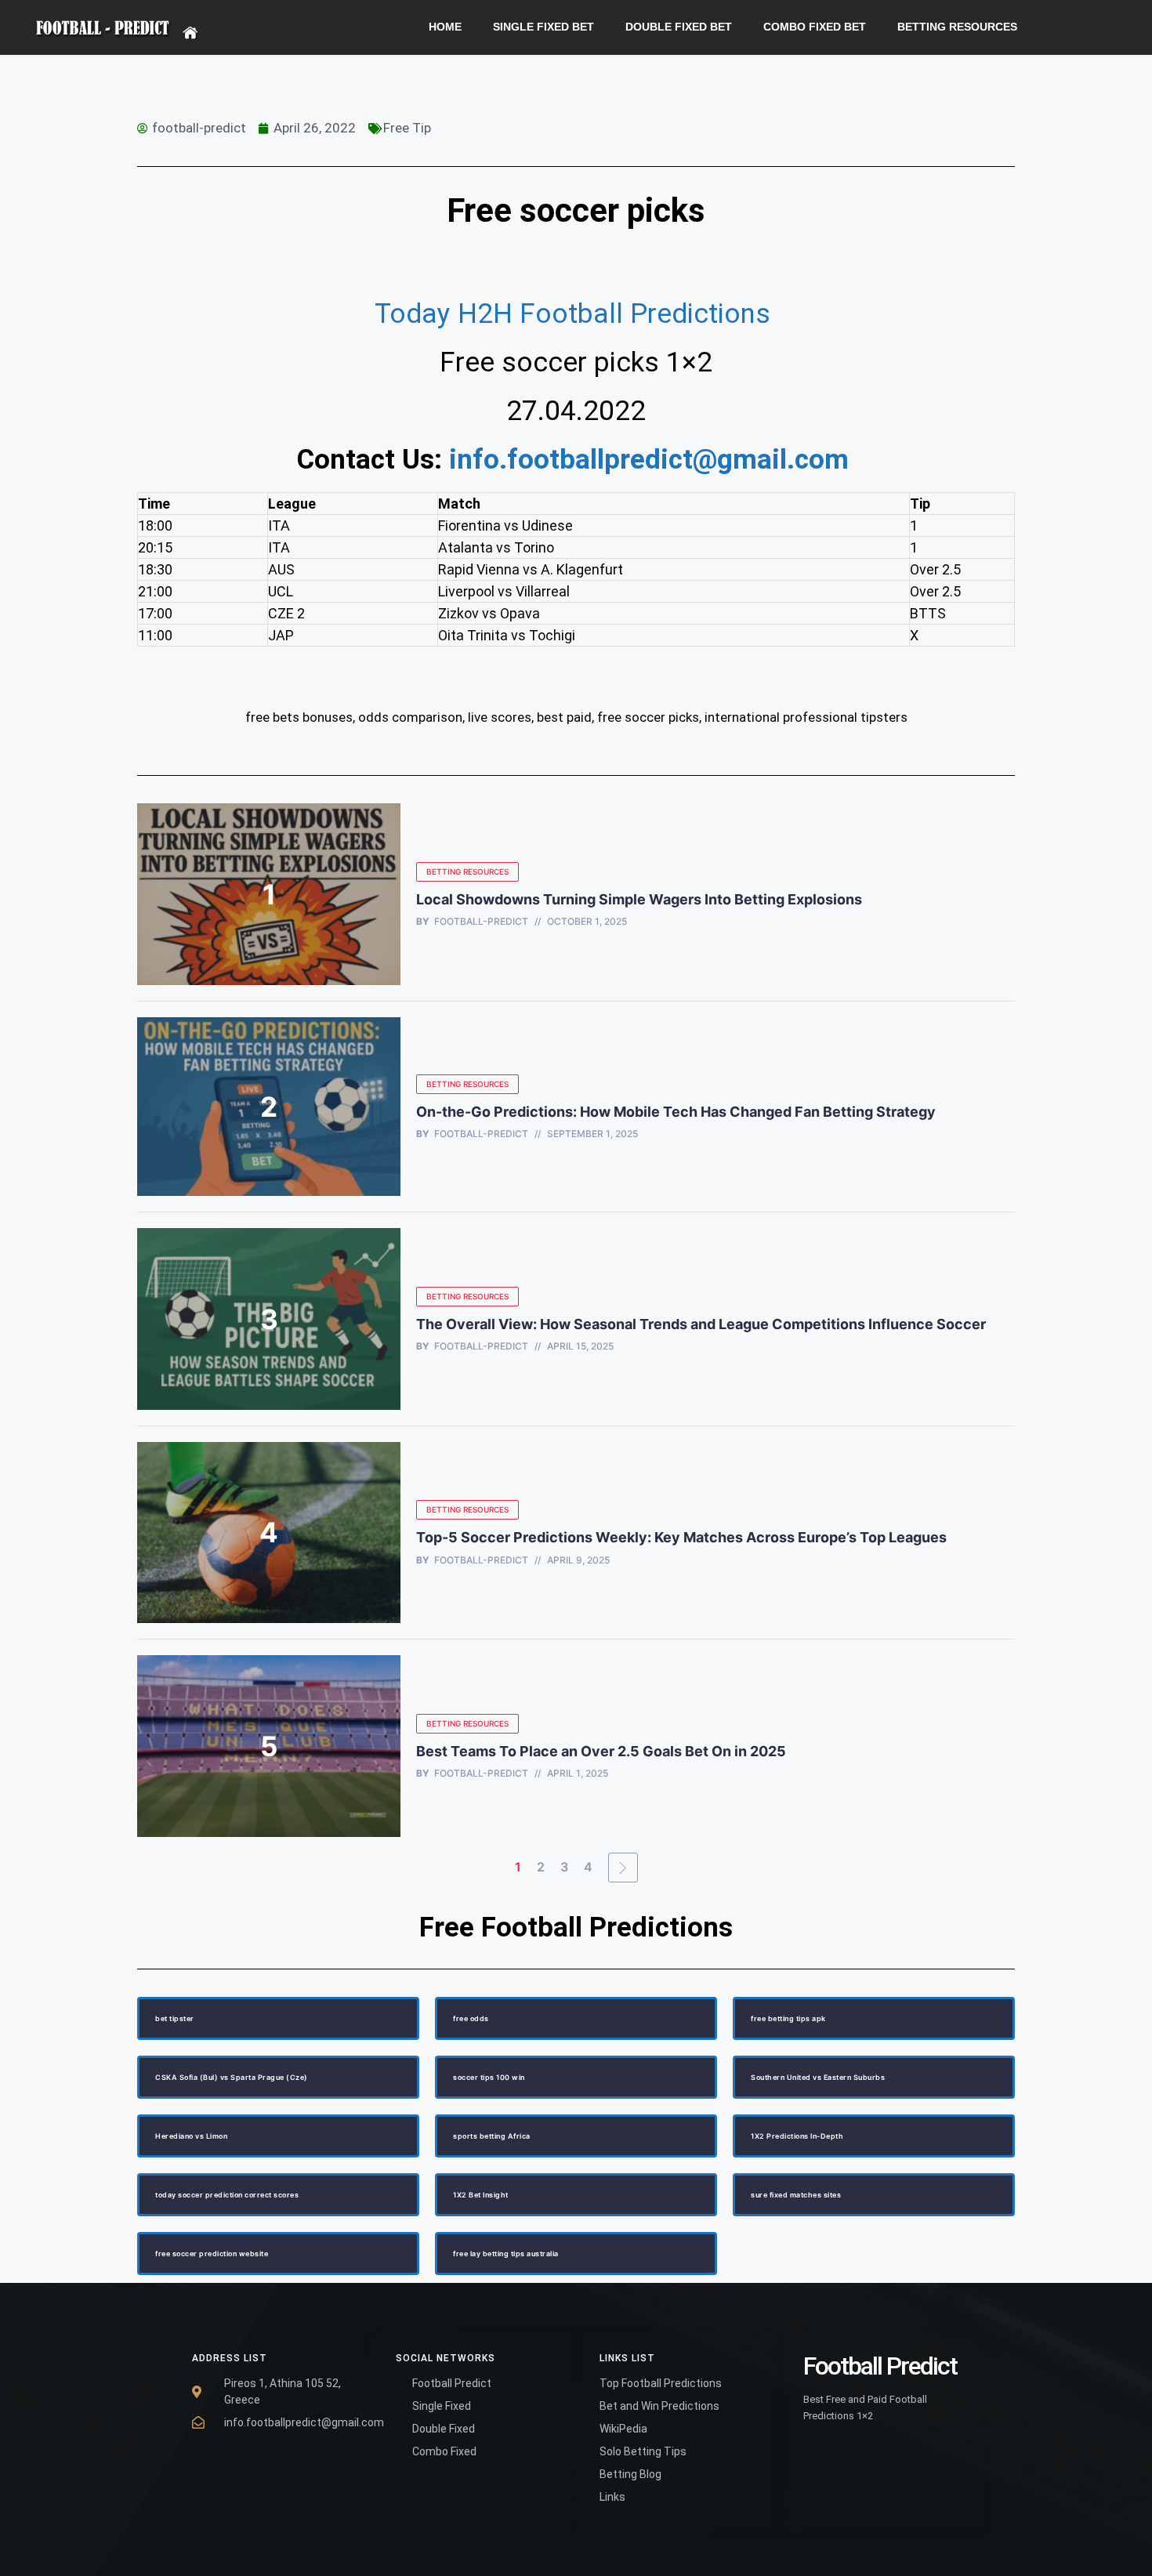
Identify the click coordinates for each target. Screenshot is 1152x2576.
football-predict (481, 922)
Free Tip (407, 128)
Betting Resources (957, 27)
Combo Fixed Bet (815, 27)
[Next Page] (623, 1868)
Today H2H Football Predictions (576, 314)
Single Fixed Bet (543, 27)
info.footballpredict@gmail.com (649, 460)
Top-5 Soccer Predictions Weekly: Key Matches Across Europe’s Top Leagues (681, 1537)
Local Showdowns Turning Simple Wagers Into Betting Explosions (639, 899)
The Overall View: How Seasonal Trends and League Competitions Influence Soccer (701, 1324)
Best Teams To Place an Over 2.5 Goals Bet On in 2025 (603, 1751)
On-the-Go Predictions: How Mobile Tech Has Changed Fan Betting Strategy (676, 1112)
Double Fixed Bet (679, 27)
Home (445, 27)
